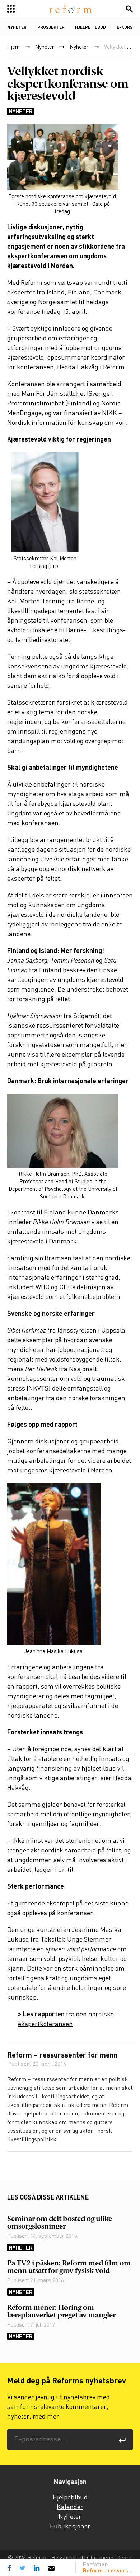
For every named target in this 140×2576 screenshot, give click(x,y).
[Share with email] (51, 2568)
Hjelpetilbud (90, 28)
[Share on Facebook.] (11, 2568)
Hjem (13, 47)
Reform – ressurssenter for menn (62, 2056)
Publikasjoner (70, 2527)
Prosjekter (51, 28)
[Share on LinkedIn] (37, 2568)
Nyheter (17, 28)
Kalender (70, 2507)
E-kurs (125, 28)
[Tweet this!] (22, 2568)
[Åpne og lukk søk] (129, 9)
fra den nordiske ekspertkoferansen (66, 2019)
